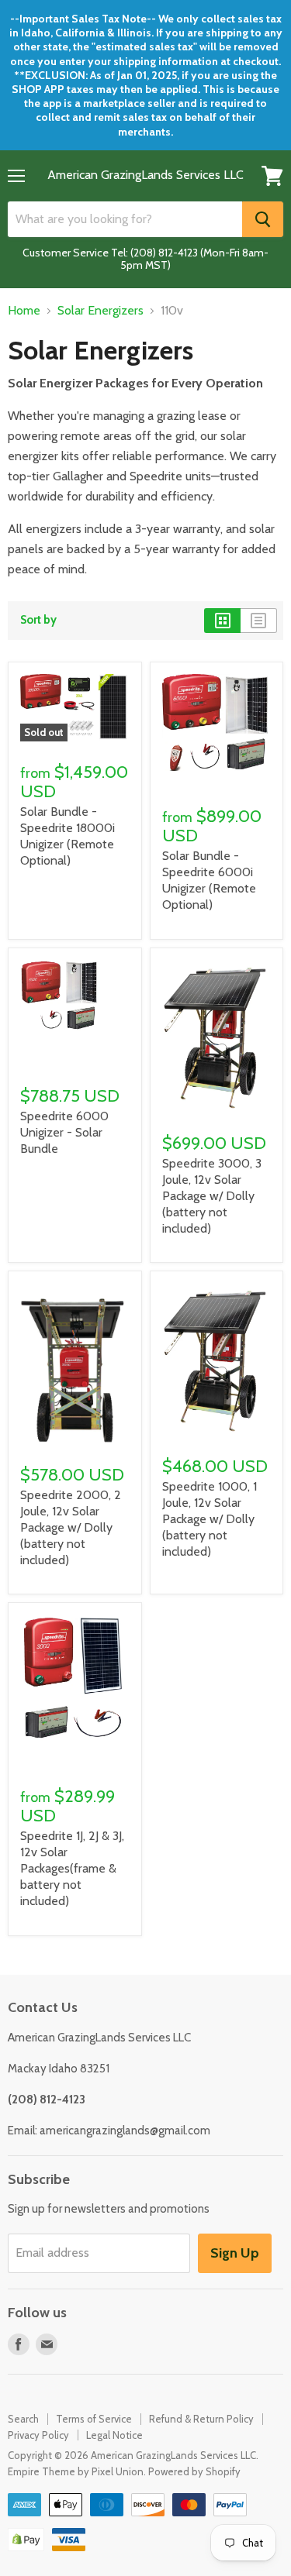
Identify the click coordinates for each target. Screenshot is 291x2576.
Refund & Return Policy (201, 2419)
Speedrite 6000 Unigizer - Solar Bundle (64, 1132)
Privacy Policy (38, 2435)
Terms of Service (94, 2419)
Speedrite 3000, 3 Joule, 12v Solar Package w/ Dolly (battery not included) (212, 1196)
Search (23, 2419)
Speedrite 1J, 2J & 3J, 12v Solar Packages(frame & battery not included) (72, 1868)
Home (24, 311)
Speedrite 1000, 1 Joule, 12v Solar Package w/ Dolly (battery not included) (210, 1519)
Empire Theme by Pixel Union (76, 2471)
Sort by (38, 620)
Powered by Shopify (194, 2471)
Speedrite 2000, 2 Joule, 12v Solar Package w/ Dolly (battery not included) (71, 1527)
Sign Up (235, 2253)
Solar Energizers (100, 311)
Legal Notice (114, 2435)
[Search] (263, 219)
